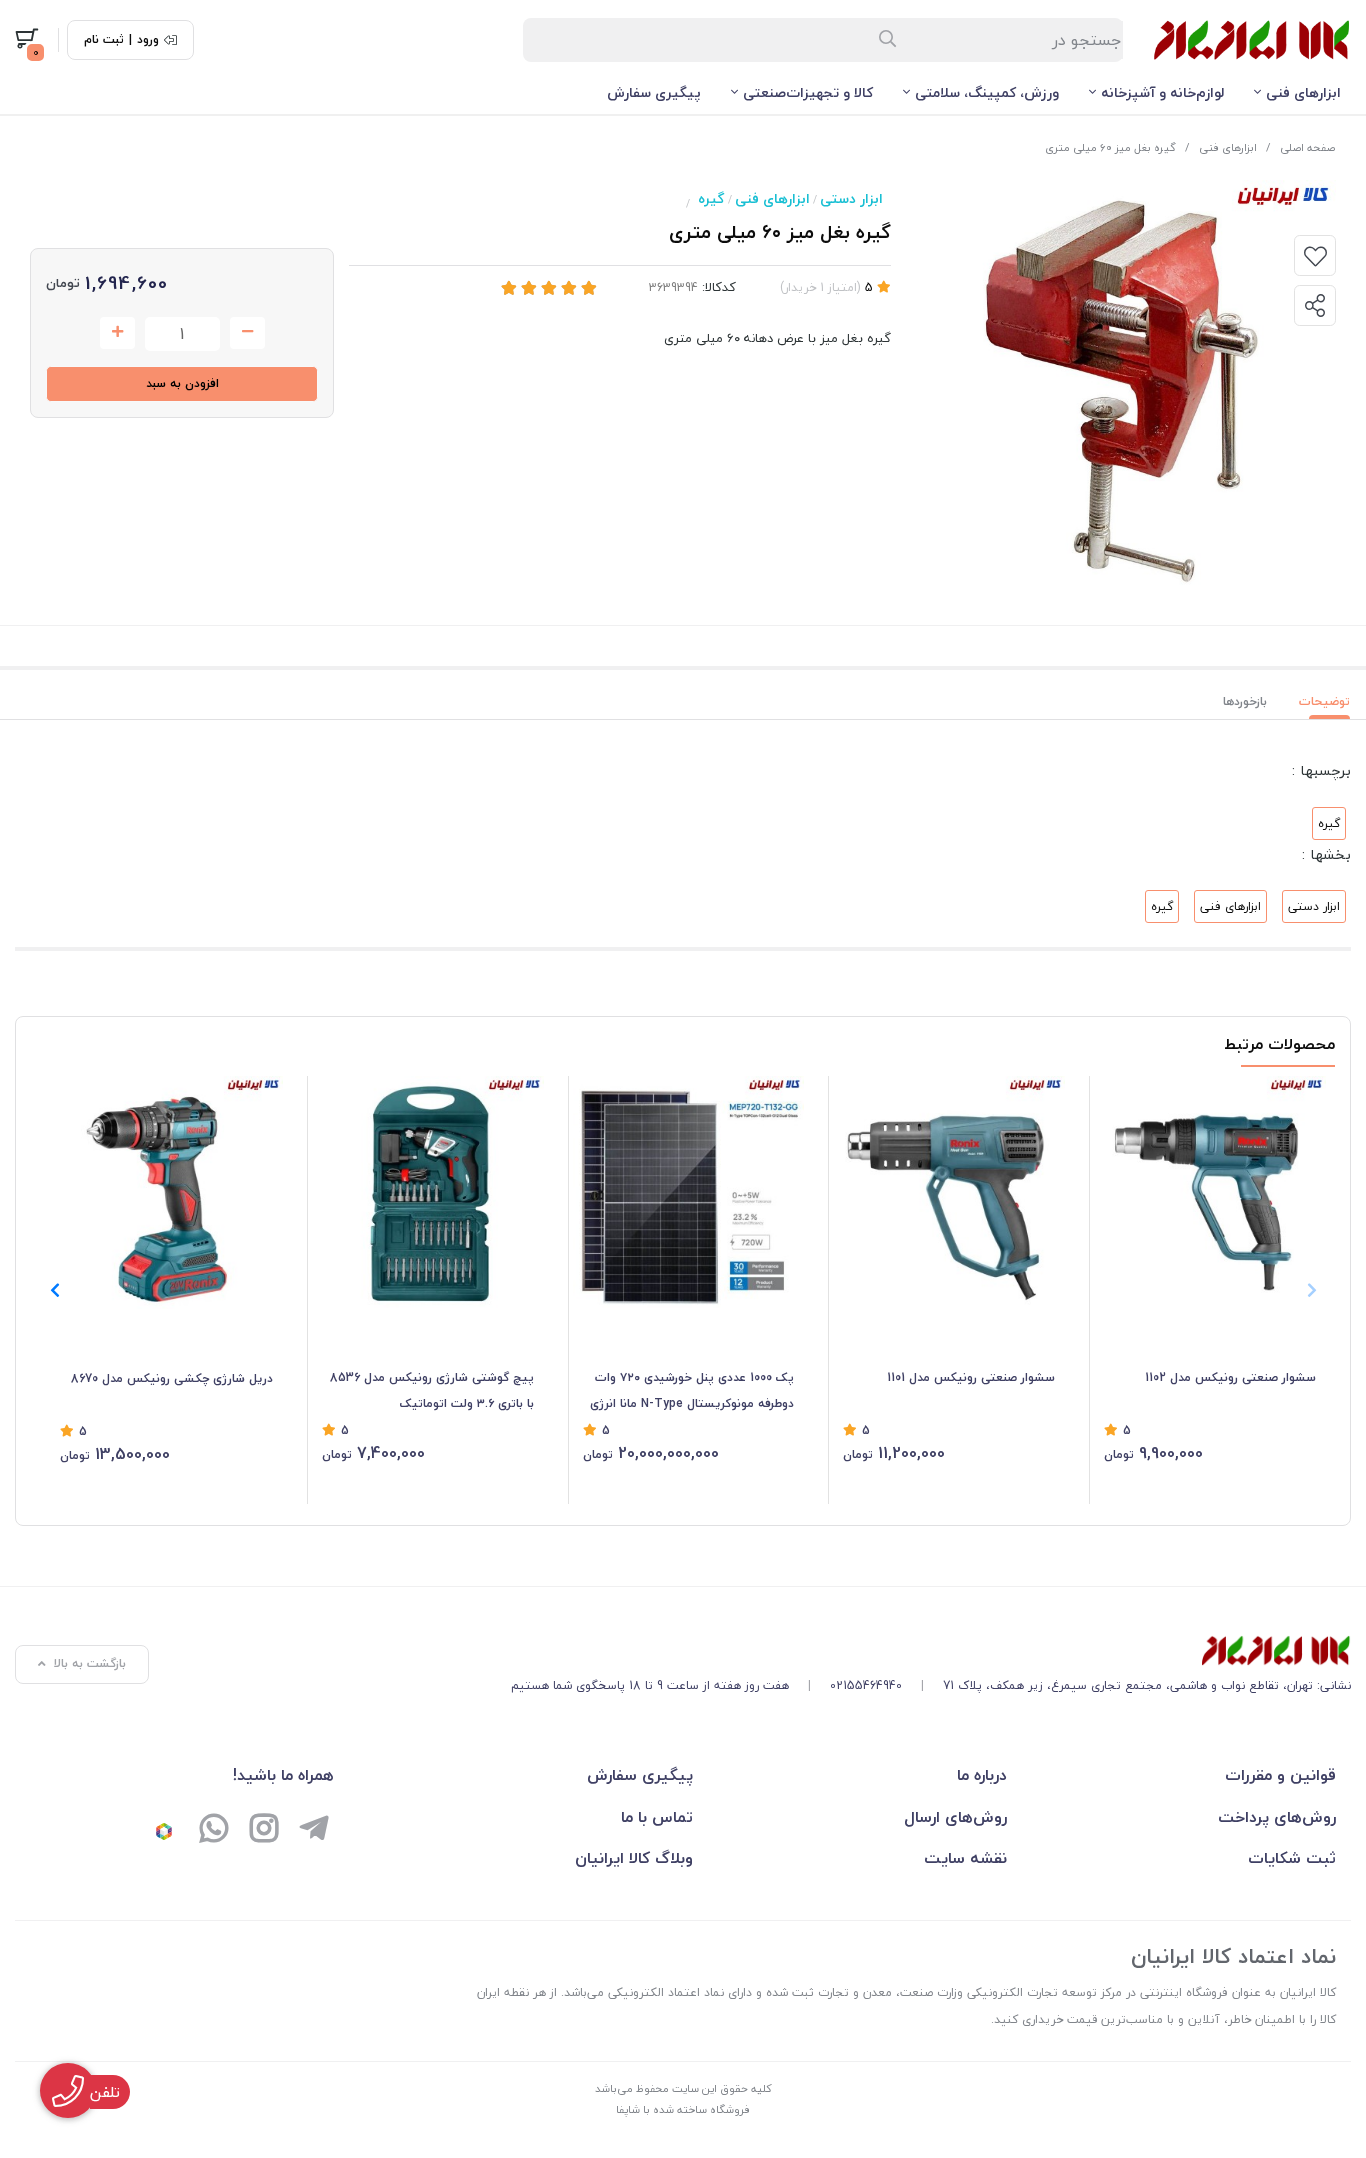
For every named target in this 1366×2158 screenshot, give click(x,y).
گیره (711, 198)
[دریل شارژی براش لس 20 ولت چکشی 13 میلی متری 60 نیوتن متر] (166, 1192)
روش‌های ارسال (955, 1817)
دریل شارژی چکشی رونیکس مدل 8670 (172, 1378)
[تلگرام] (314, 1831)
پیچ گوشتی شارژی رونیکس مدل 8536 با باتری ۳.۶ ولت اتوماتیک (432, 1390)
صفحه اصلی (1307, 147)
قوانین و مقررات (1280, 1775)
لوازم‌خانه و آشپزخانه (1162, 92)
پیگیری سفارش (654, 92)
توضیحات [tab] (1324, 701)
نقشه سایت (965, 1858)
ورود (148, 40)
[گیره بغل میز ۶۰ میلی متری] (931, 1651)
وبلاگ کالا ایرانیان (634, 1858)
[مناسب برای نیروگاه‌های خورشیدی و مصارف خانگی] (689, 1192)
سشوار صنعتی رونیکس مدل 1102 (1230, 1377)
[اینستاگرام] (264, 1831)
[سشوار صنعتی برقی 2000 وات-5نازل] (949, 1192)
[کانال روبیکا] (164, 1831)
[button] (54, 1290)
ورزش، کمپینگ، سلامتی (987, 92)
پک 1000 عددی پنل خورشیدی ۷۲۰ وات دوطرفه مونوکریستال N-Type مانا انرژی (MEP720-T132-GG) (692, 1392)
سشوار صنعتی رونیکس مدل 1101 (971, 1377)
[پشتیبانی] (214, 1831)
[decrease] (247, 333)
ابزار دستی (851, 198)
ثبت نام (104, 40)
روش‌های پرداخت (1277, 1817)
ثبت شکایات (1292, 1858)
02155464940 (866, 1685)
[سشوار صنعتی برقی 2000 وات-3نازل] (1210, 1192)
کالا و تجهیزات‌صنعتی (808, 92)
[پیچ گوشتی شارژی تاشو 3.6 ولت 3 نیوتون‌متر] (428, 1192)
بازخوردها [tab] (1245, 701)
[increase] (117, 333)
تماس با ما (657, 1817)
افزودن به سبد (182, 383)
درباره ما (982, 1775)
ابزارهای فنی (1303, 92)
